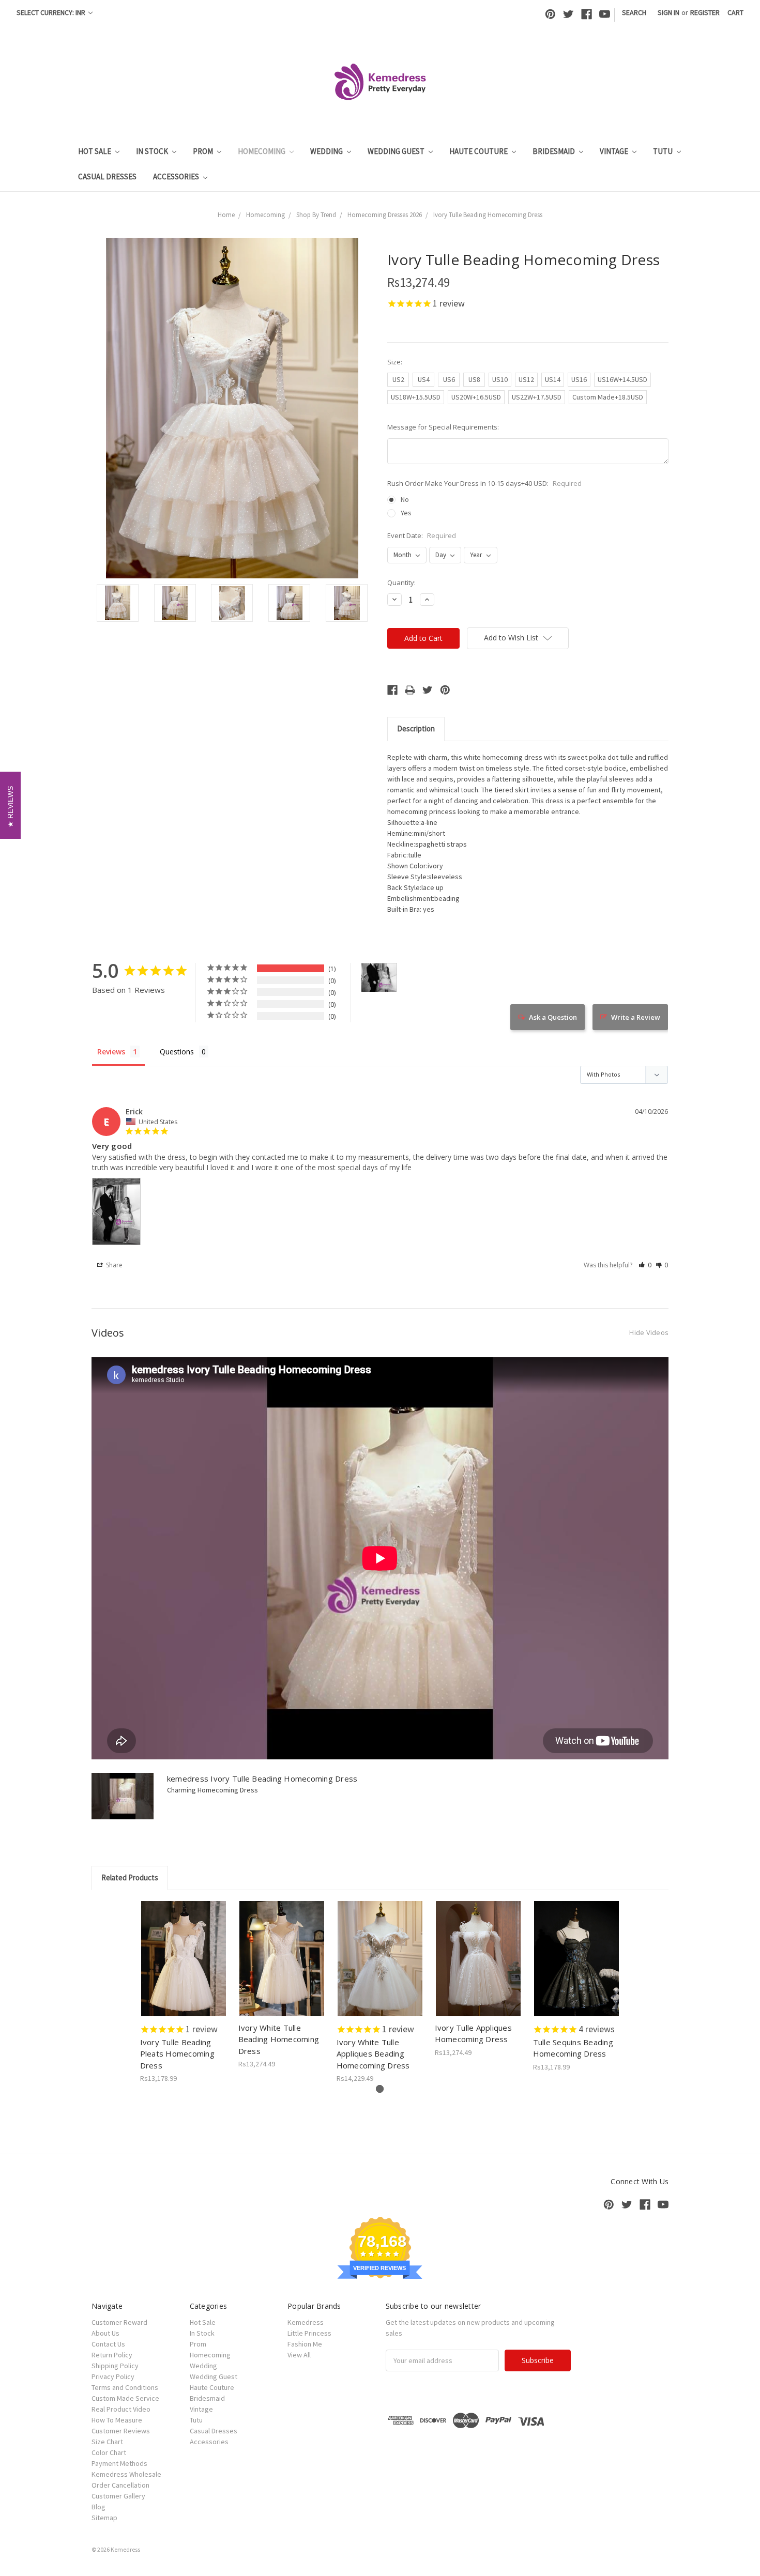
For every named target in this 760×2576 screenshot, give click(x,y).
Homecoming (262, 151)
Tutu (664, 151)
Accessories (177, 177)
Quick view (184, 1950)
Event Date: (422, 535)
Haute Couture (479, 151)
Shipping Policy (115, 2366)
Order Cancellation (120, 2485)
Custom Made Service (125, 2398)
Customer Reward (119, 2322)
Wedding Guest (397, 151)
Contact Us (108, 2344)
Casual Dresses (107, 177)
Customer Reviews (121, 2431)
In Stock (153, 151)
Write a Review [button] (636, 1017)
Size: (395, 362)
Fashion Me (305, 2344)
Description (416, 729)
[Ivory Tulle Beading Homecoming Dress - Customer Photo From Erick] (379, 978)
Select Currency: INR (52, 12)
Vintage (615, 151)
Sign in (668, 12)
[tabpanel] (184, 1992)
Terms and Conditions (125, 2387)
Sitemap (104, 2518)
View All (299, 2355)
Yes (406, 513)
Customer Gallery (118, 2496)
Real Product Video (121, 2409)
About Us (105, 2333)
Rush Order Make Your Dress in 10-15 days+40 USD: (484, 483)
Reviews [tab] (111, 1052)
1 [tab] (380, 2089)
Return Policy (112, 2355)
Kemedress (306, 2322)
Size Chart (107, 2442)
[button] (645, 1265)
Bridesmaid (554, 151)
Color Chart (109, 2452)
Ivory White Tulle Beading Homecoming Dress (279, 2039)
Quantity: (401, 582)
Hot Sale (95, 151)
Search (634, 12)
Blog (98, 2507)
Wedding (327, 151)
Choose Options (184, 1968)
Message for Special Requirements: (443, 427)
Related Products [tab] (130, 1877)
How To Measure (117, 2420)
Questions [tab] (177, 1052)
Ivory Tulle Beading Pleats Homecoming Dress (177, 2054)
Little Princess (309, 2333)
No (405, 499)
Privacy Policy (113, 2376)
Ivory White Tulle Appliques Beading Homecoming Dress (373, 2054)
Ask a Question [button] (553, 1017)
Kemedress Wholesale (126, 2474)
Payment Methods (119, 2463)
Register (705, 12)
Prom (204, 151)
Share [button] (113, 1265)
